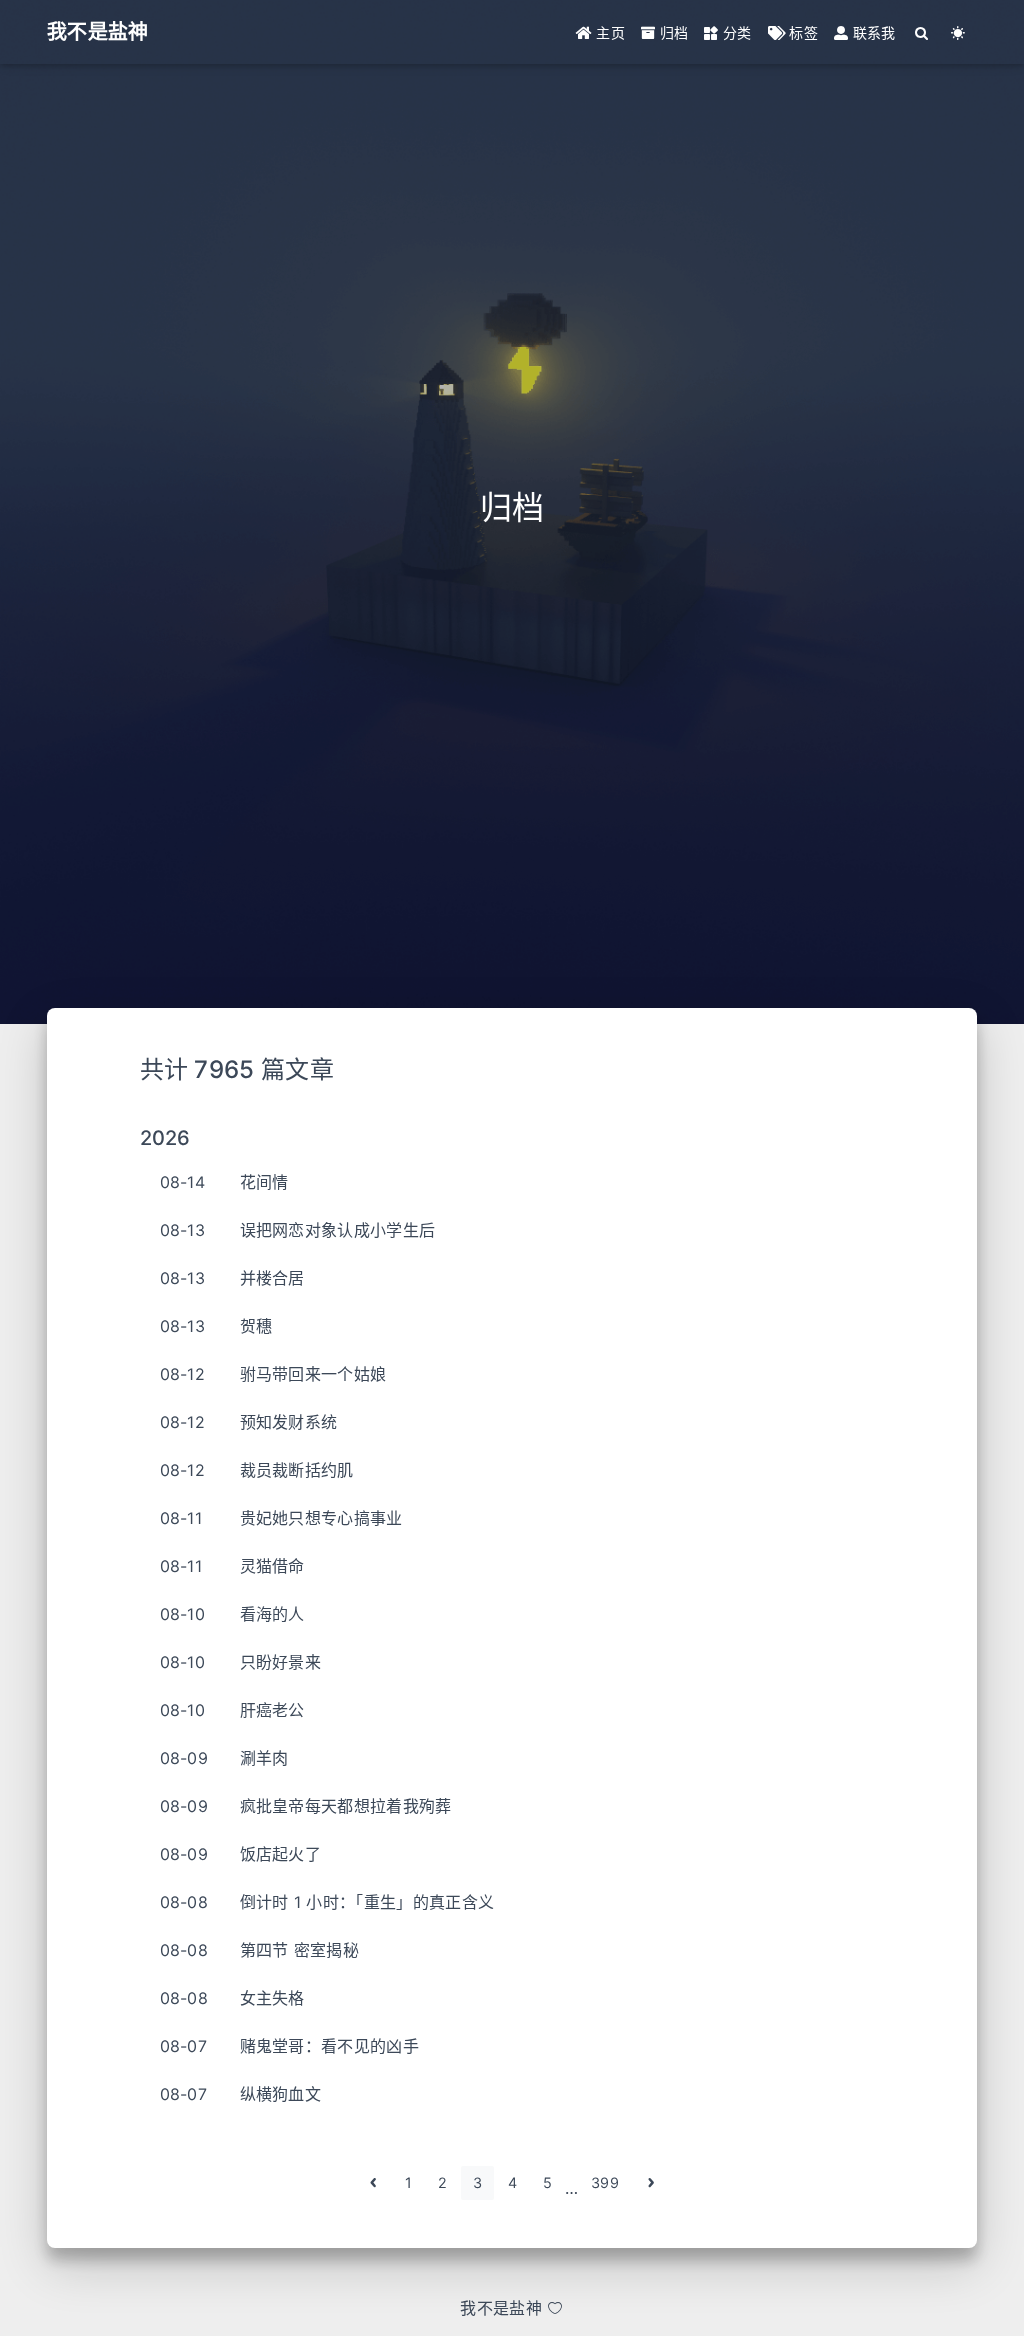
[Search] (922, 32)
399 (605, 2182)
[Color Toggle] (958, 32)
